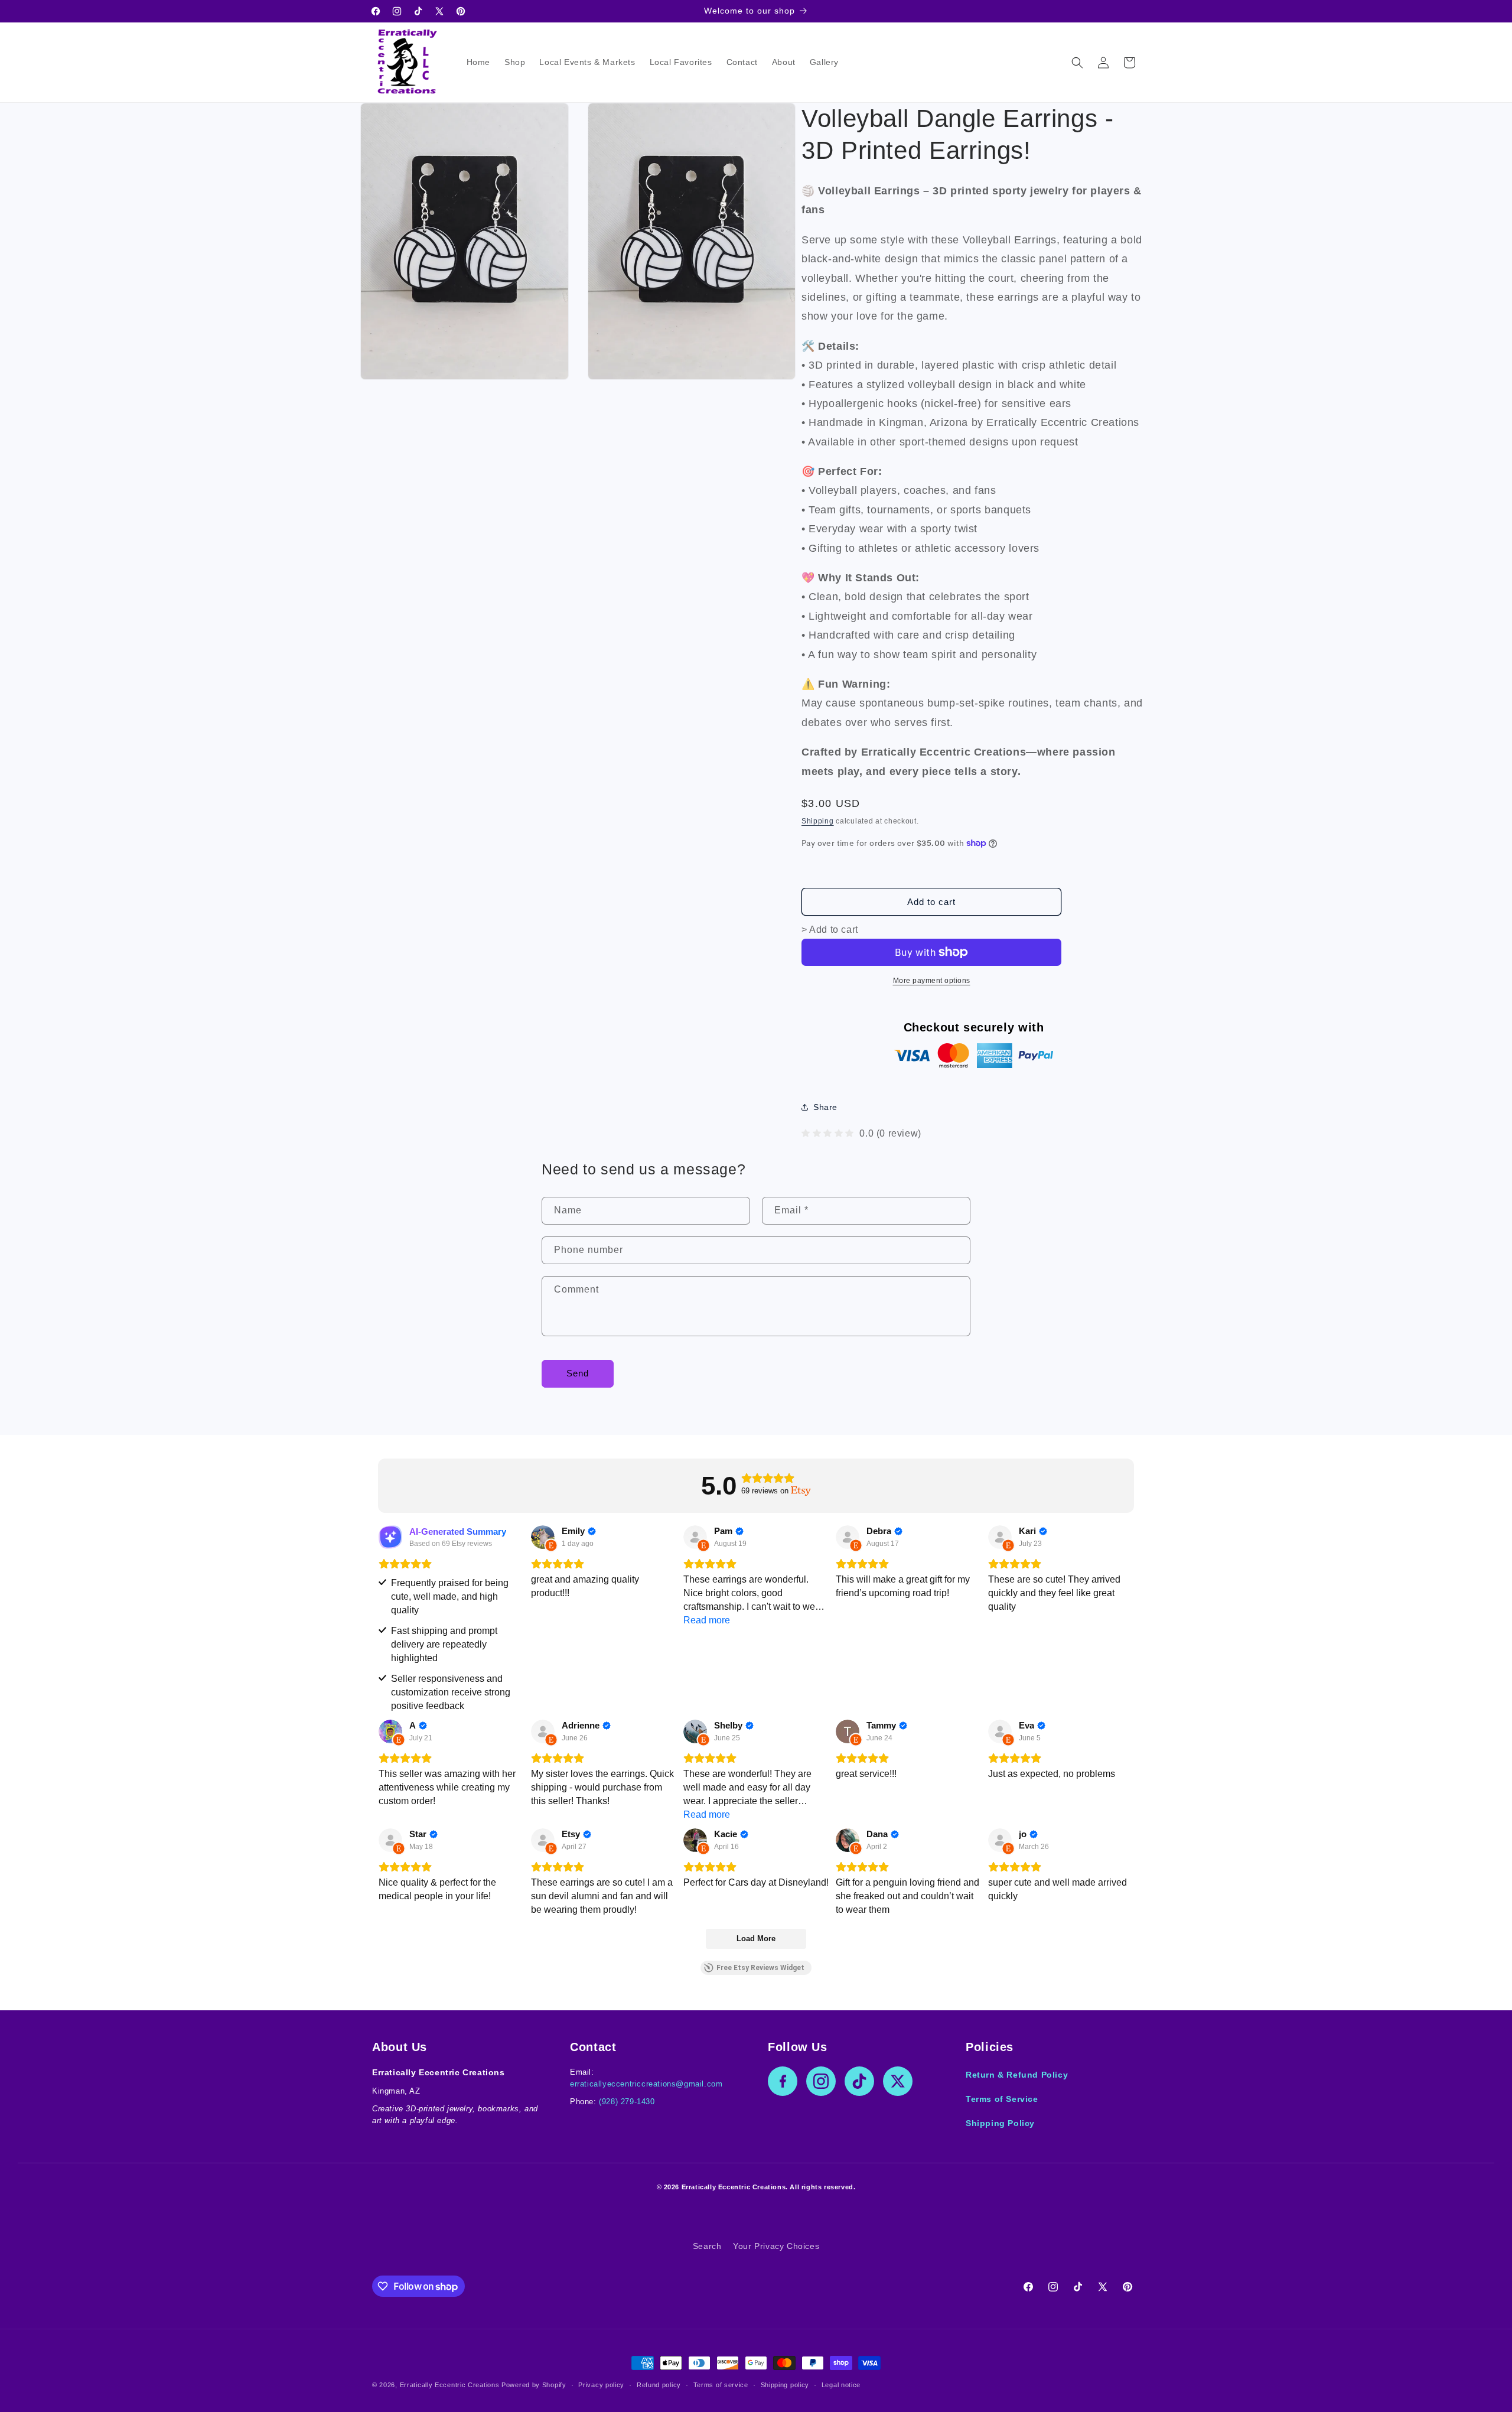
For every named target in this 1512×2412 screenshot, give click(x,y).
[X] (898, 2081)
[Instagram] (821, 2081)
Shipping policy (785, 2385)
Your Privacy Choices (776, 2246)
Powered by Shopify (534, 2385)
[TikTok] (859, 2081)
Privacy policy (601, 2385)
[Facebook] (783, 2081)
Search (707, 2246)
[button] (1077, 63)
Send (578, 1373)
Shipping (818, 821)
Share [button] (825, 1107)
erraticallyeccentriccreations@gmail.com (646, 2084)
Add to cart (931, 902)
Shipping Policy (1000, 2123)
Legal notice (841, 2385)
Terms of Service (1002, 2099)
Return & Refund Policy (1017, 2075)
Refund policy (659, 2385)
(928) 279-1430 (627, 2102)
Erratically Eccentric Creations (450, 2385)
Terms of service (721, 2385)
